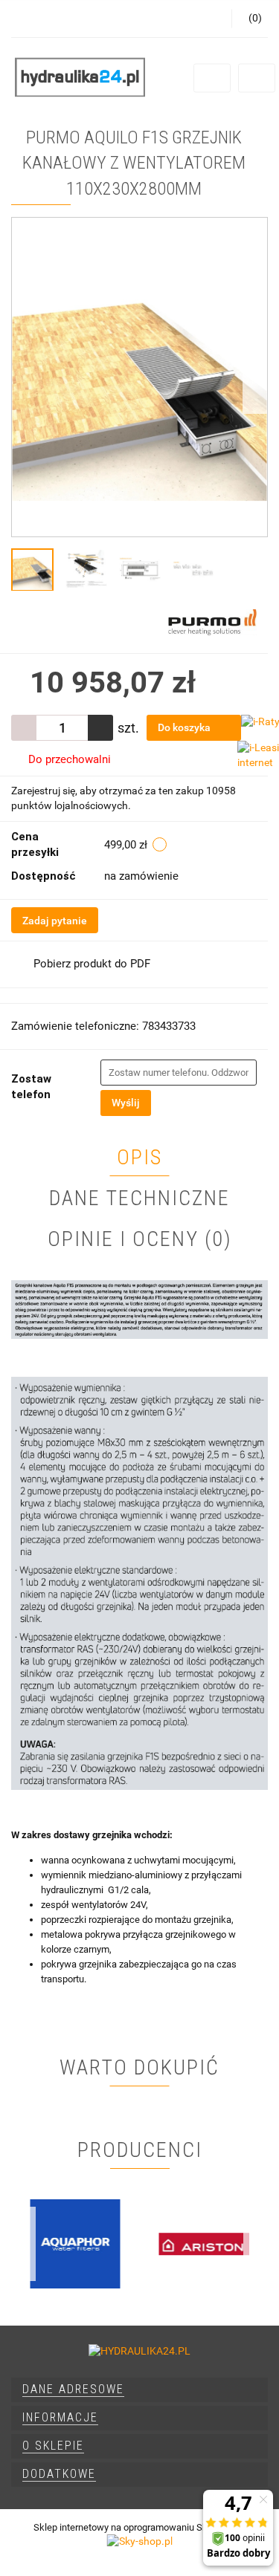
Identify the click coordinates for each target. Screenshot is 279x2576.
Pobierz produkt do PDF (92, 964)
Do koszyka (185, 727)
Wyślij (126, 1103)
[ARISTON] (204, 2244)
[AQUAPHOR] (76, 2244)
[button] (139, 2390)
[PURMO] (212, 621)
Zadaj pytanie (55, 921)
